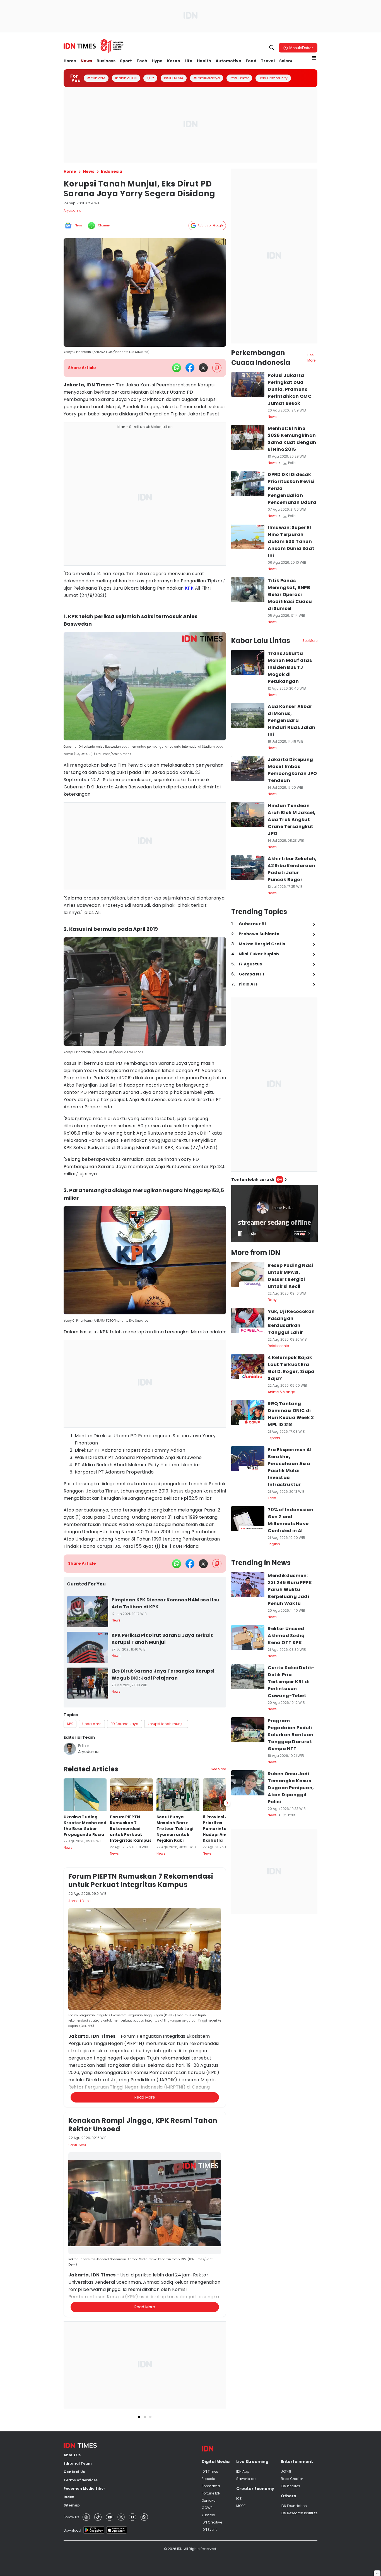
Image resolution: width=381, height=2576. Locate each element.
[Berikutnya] (227, 2067)
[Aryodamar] (70, 1749)
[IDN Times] (94, 46)
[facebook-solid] (190, 368)
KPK (189, 588)
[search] (272, 48)
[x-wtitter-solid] (203, 368)
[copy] (217, 368)
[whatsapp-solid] (177, 368)
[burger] (314, 58)
